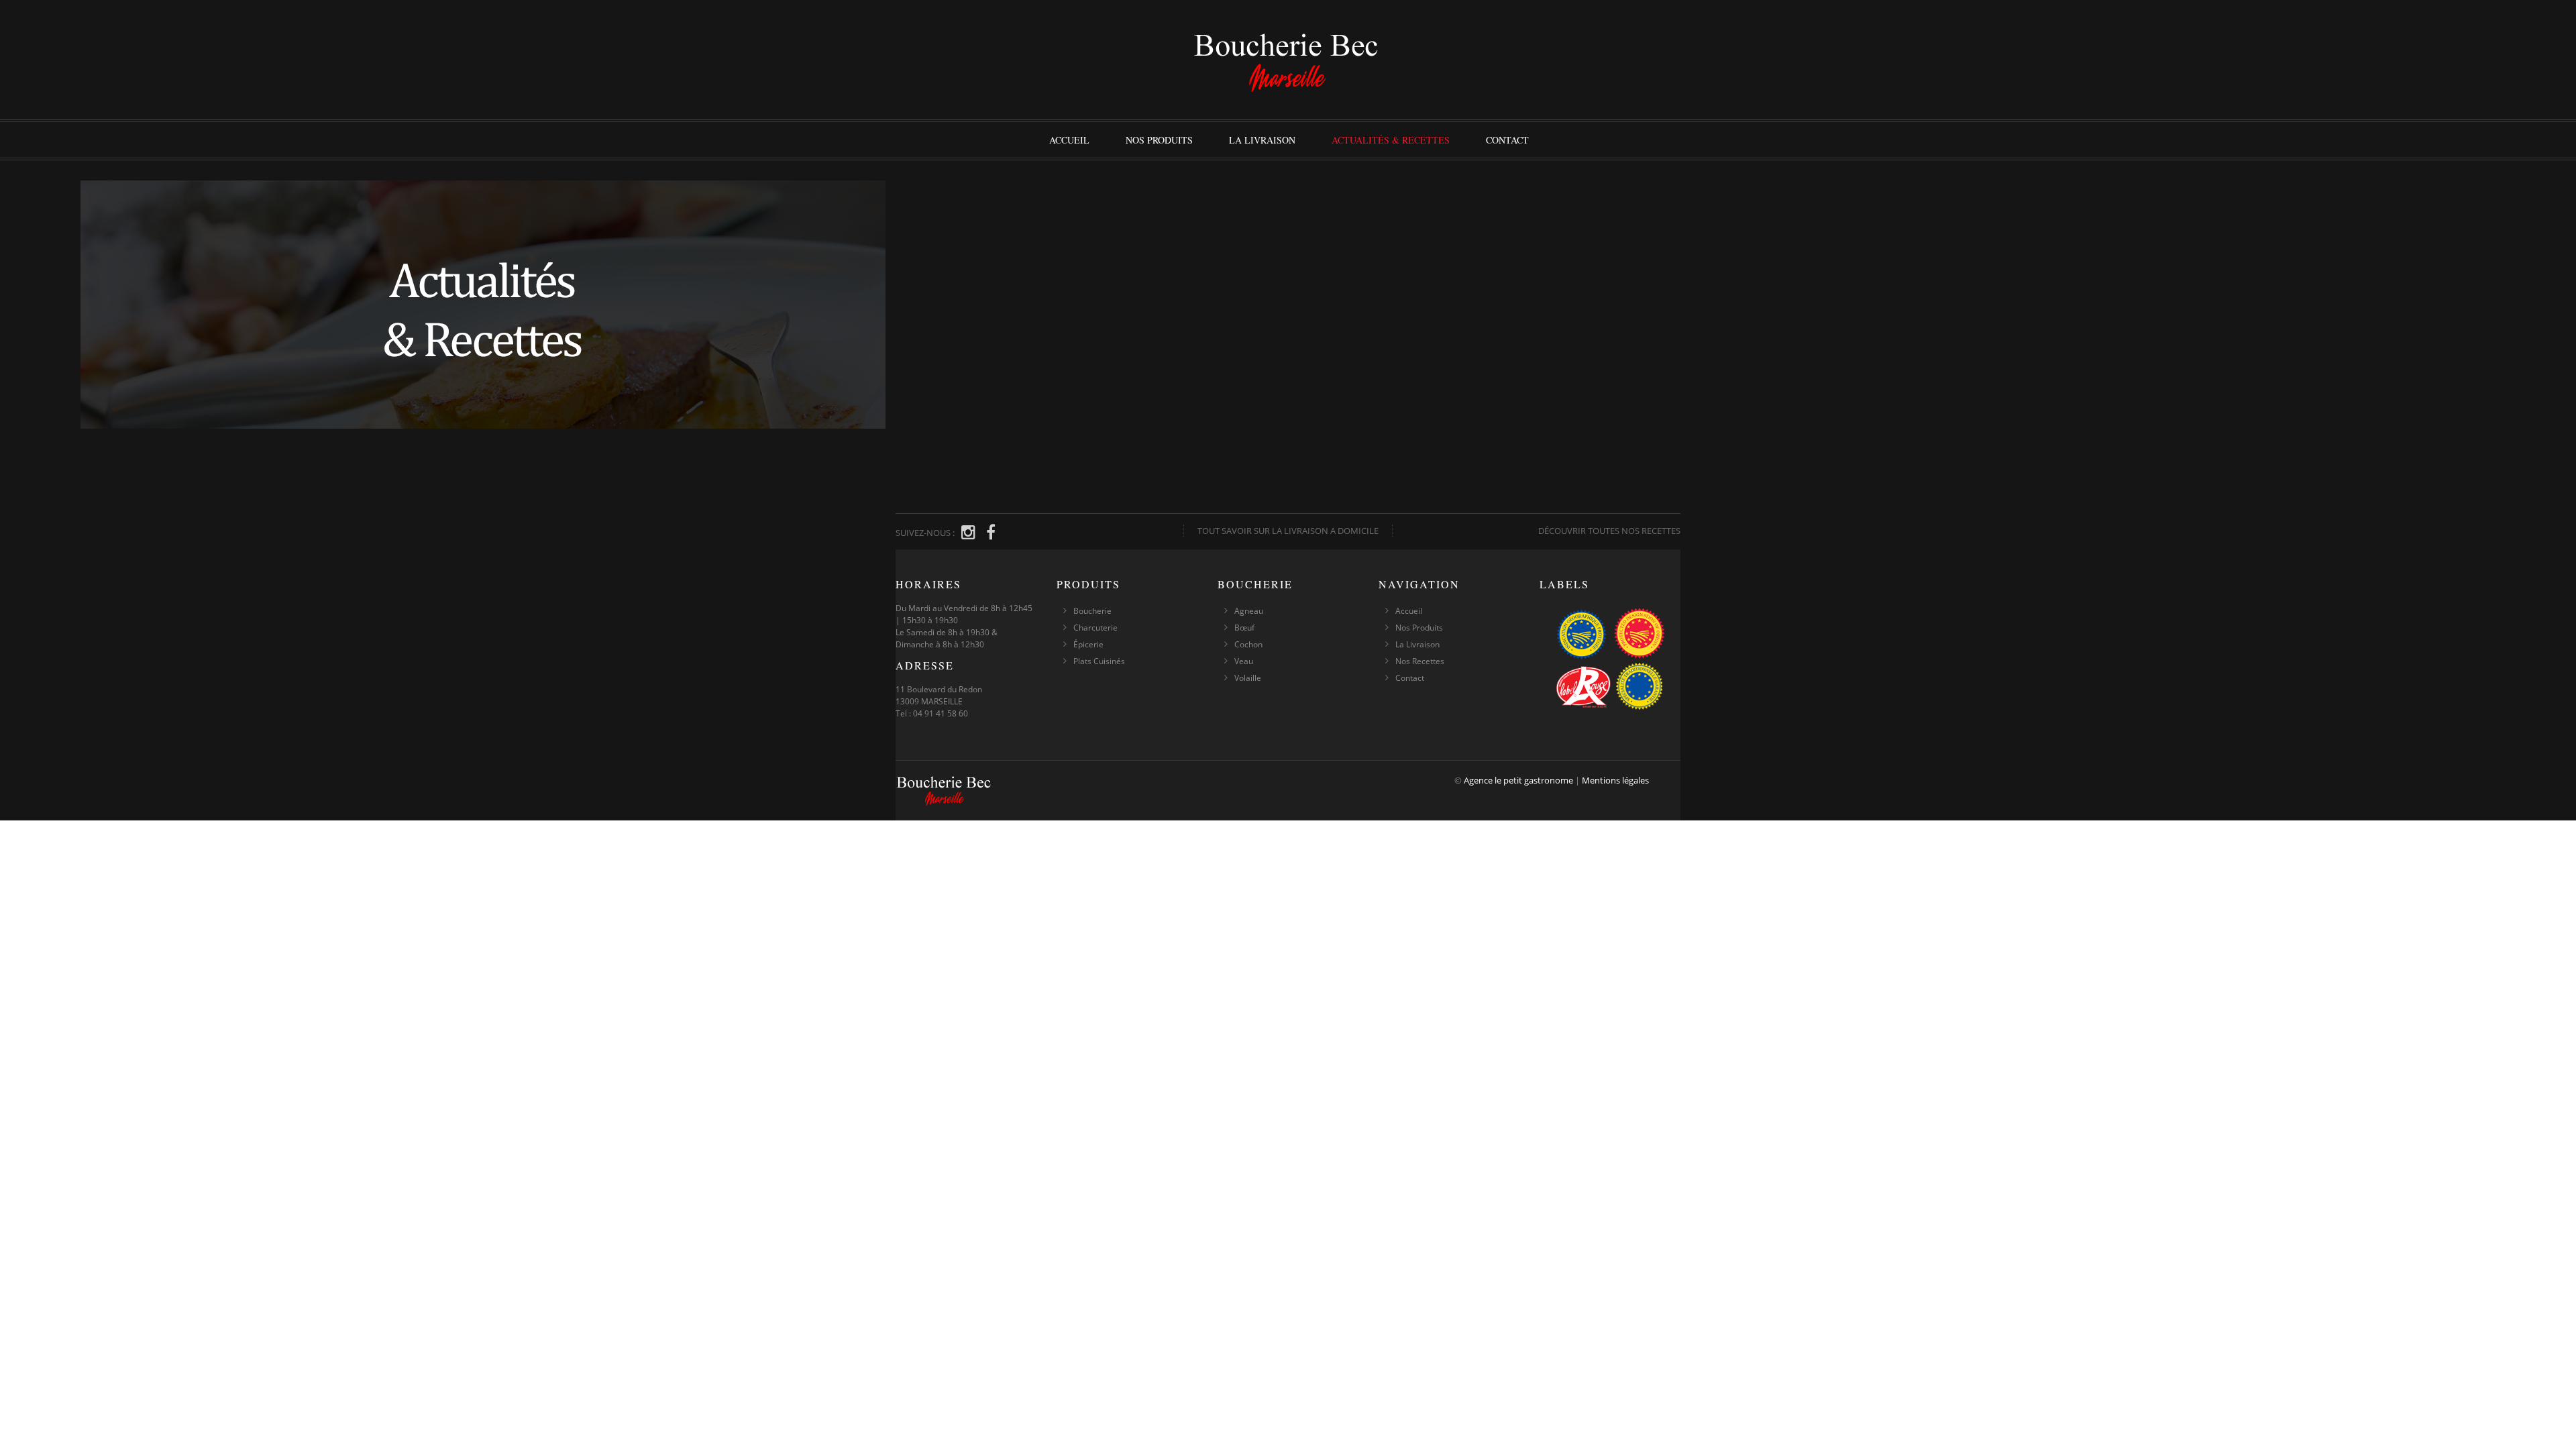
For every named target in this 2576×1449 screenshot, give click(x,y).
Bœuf (1244, 628)
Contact (1507, 140)
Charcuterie (1095, 628)
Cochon (1248, 644)
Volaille (1248, 678)
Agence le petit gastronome (1518, 780)
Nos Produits (1159, 140)
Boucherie (1092, 611)
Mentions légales (1615, 780)
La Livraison (1262, 140)
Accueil (1069, 140)
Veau (1244, 661)
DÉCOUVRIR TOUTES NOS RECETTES (1609, 531)
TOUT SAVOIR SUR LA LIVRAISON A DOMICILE (1288, 531)
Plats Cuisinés (1099, 661)
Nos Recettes (1420, 661)
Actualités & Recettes (1391, 140)
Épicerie (1088, 644)
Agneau (1249, 611)
